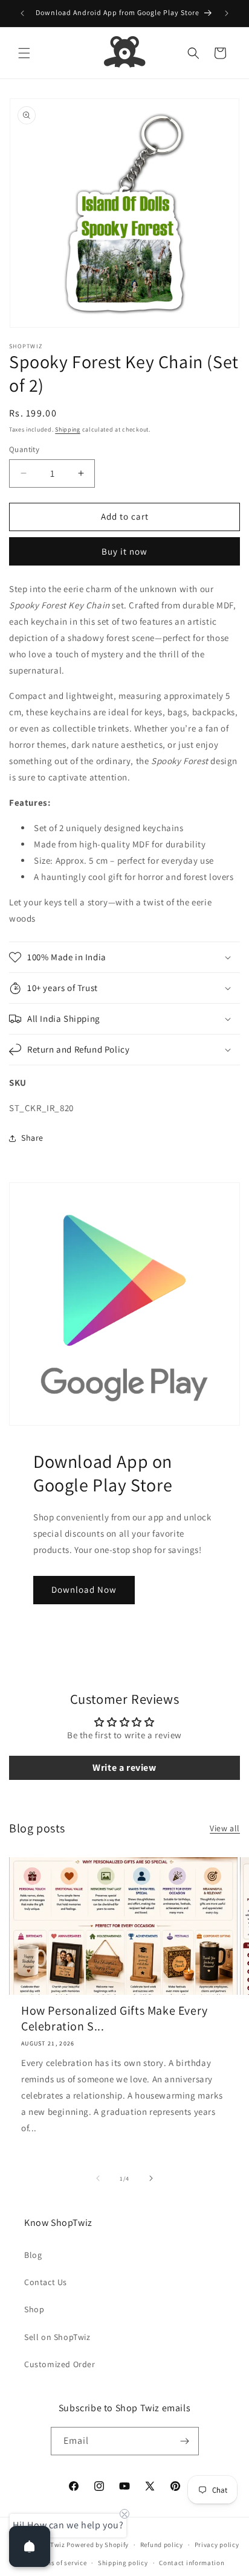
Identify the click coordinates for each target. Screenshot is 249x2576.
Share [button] (32, 1138)
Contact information (192, 2563)
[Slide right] (151, 2178)
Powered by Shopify (98, 2545)
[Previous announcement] (22, 13)
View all (225, 1828)
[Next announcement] (227, 13)
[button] (24, 53)
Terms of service (61, 2563)
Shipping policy (123, 2563)
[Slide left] (98, 2178)
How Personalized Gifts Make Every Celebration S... (115, 2018)
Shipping (68, 429)
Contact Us (46, 2282)
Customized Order (60, 2364)
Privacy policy (217, 2545)
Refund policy (162, 2545)
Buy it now (124, 551)
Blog (33, 2255)
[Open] (30, 2546)
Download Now (84, 1589)
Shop (34, 2309)
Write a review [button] (124, 1768)
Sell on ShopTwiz (57, 2337)
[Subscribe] (185, 2441)
